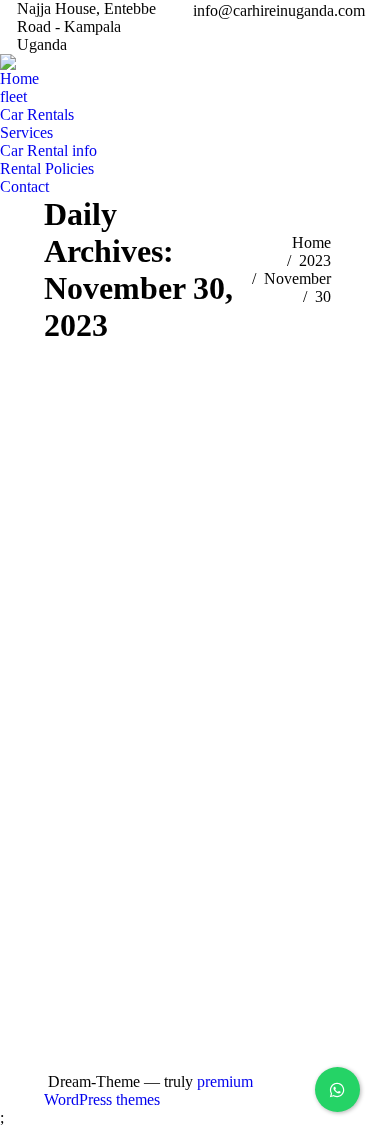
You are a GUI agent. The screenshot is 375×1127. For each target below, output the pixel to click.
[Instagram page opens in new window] (225, 923)
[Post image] (312, 838)
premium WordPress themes (148, 1090)
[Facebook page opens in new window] (225, 893)
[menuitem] (19, 79)
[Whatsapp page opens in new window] (225, 953)
